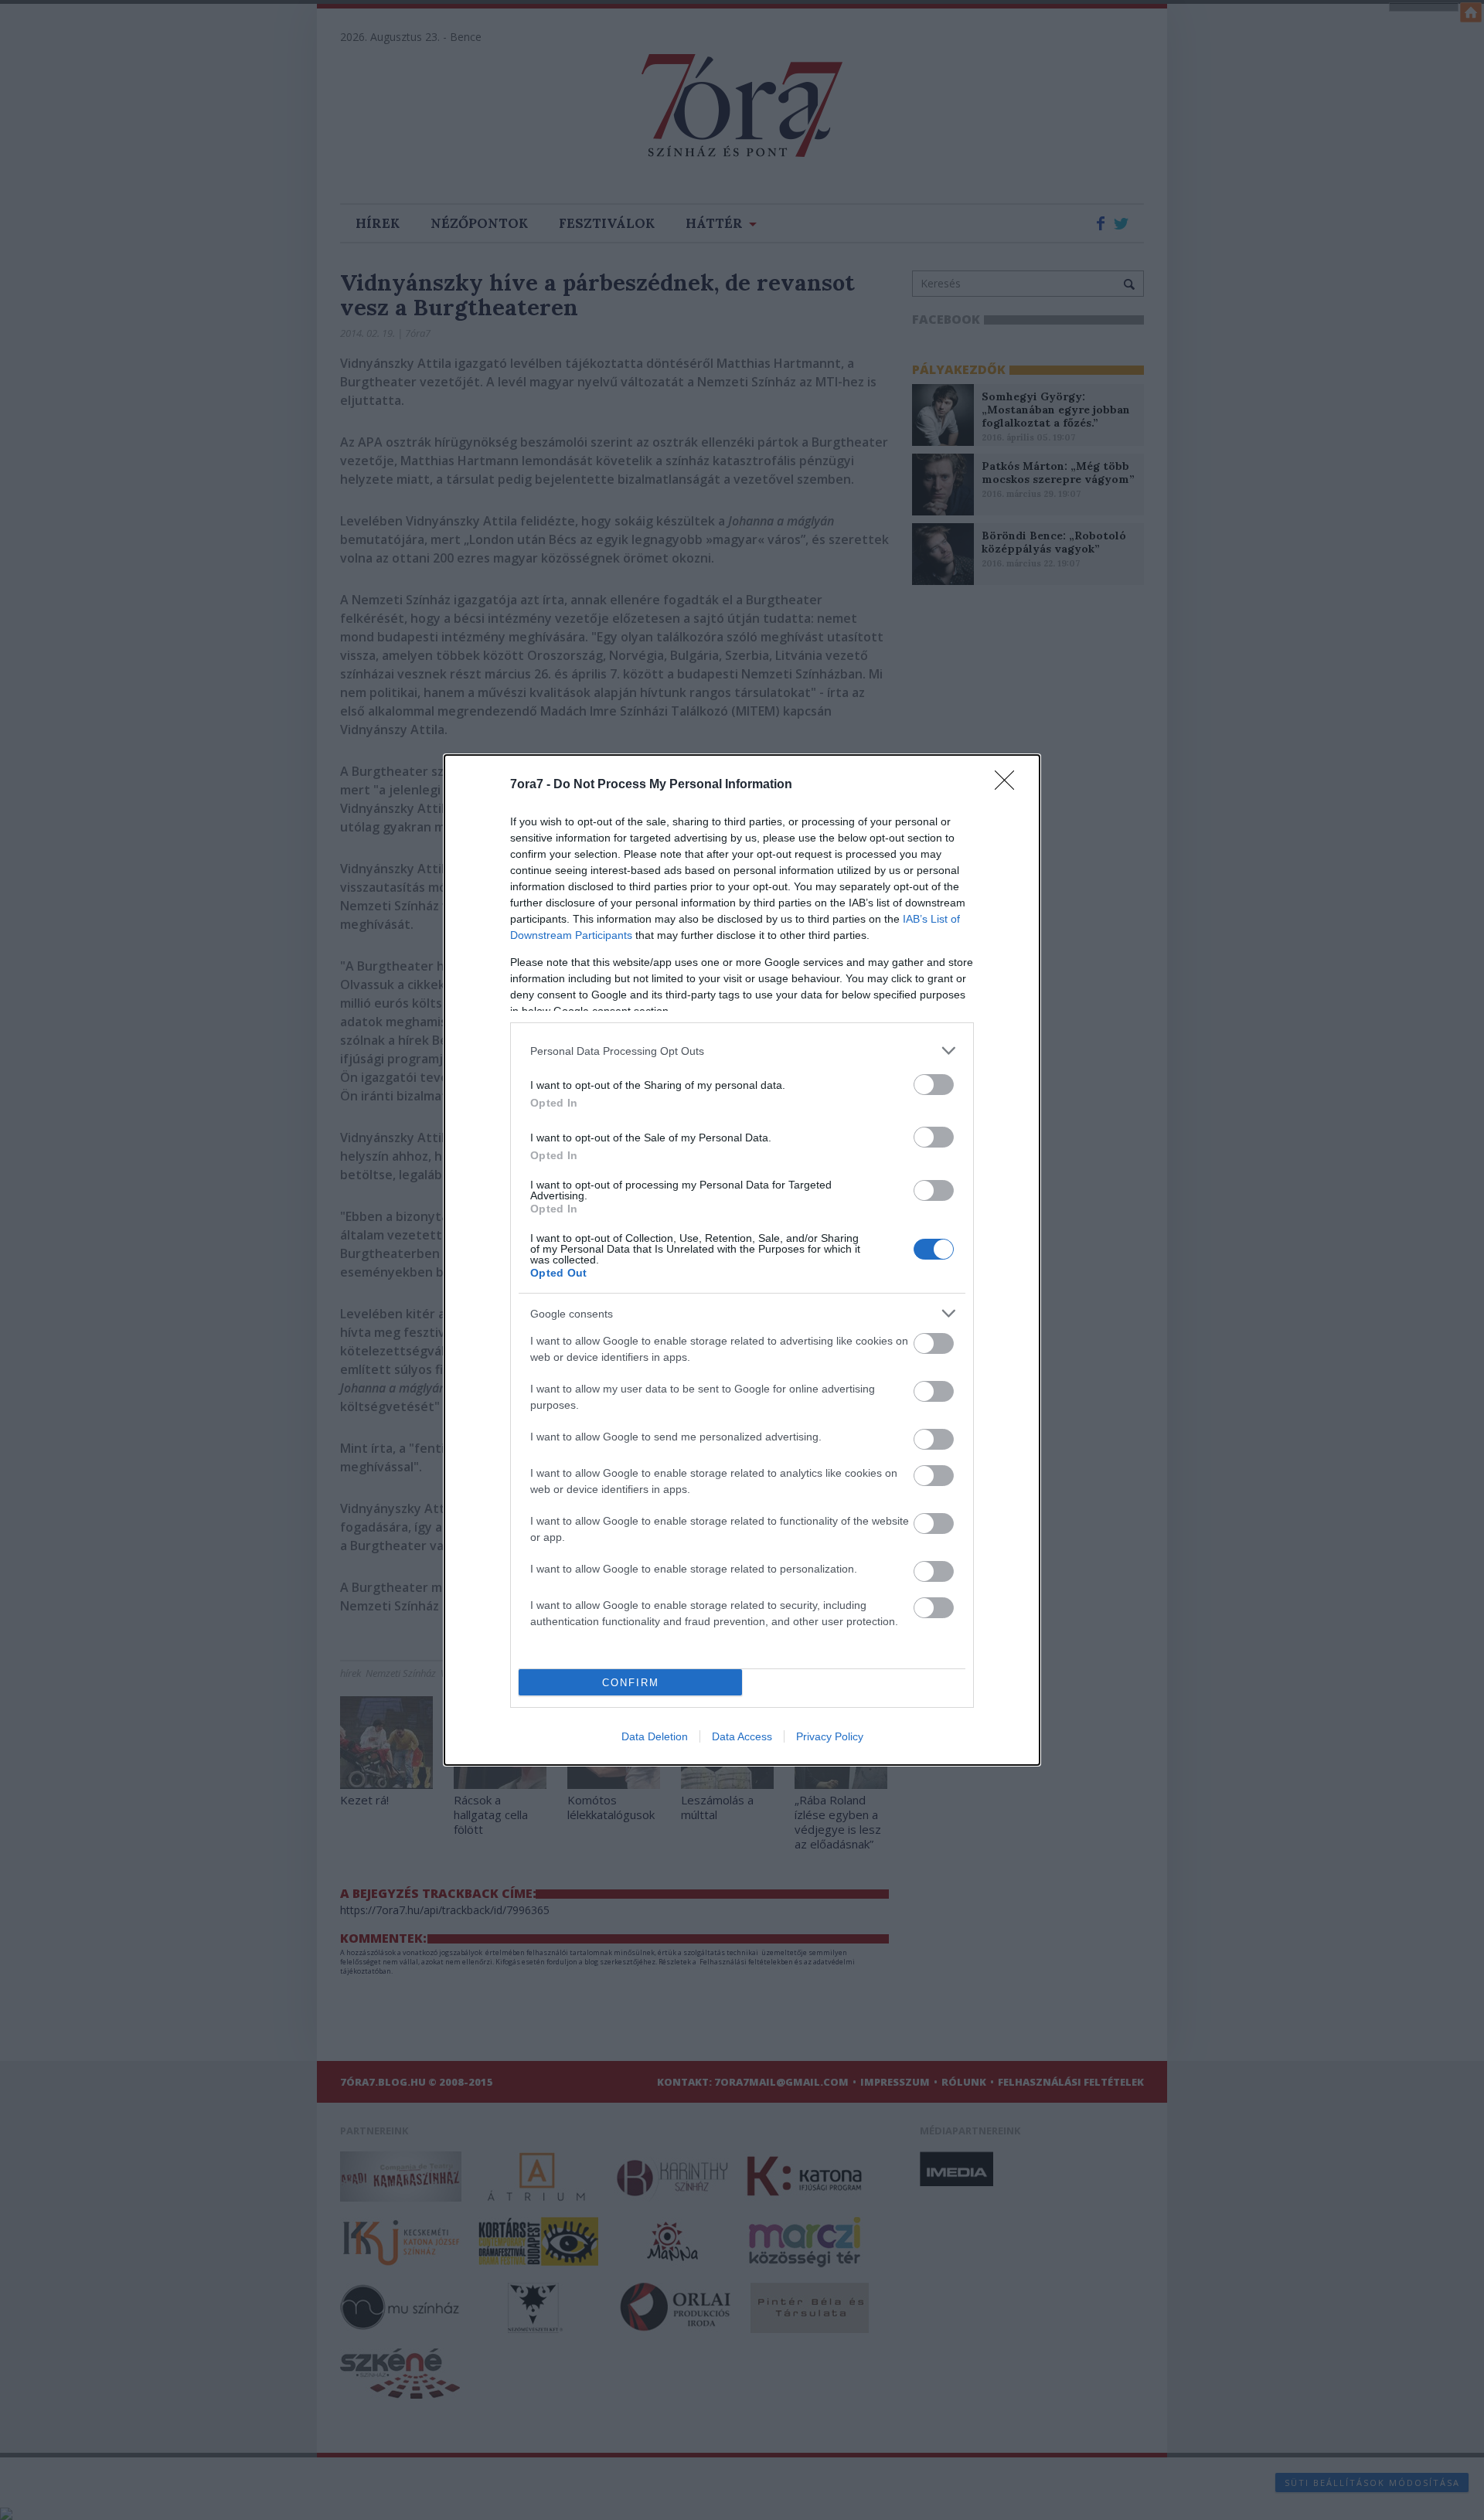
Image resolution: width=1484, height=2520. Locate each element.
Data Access (742, 1736)
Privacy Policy (830, 1736)
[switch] (934, 1085)
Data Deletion (655, 1736)
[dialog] (742, 1260)
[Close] (1009, 785)
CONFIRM (631, 1683)
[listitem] (742, 1051)
